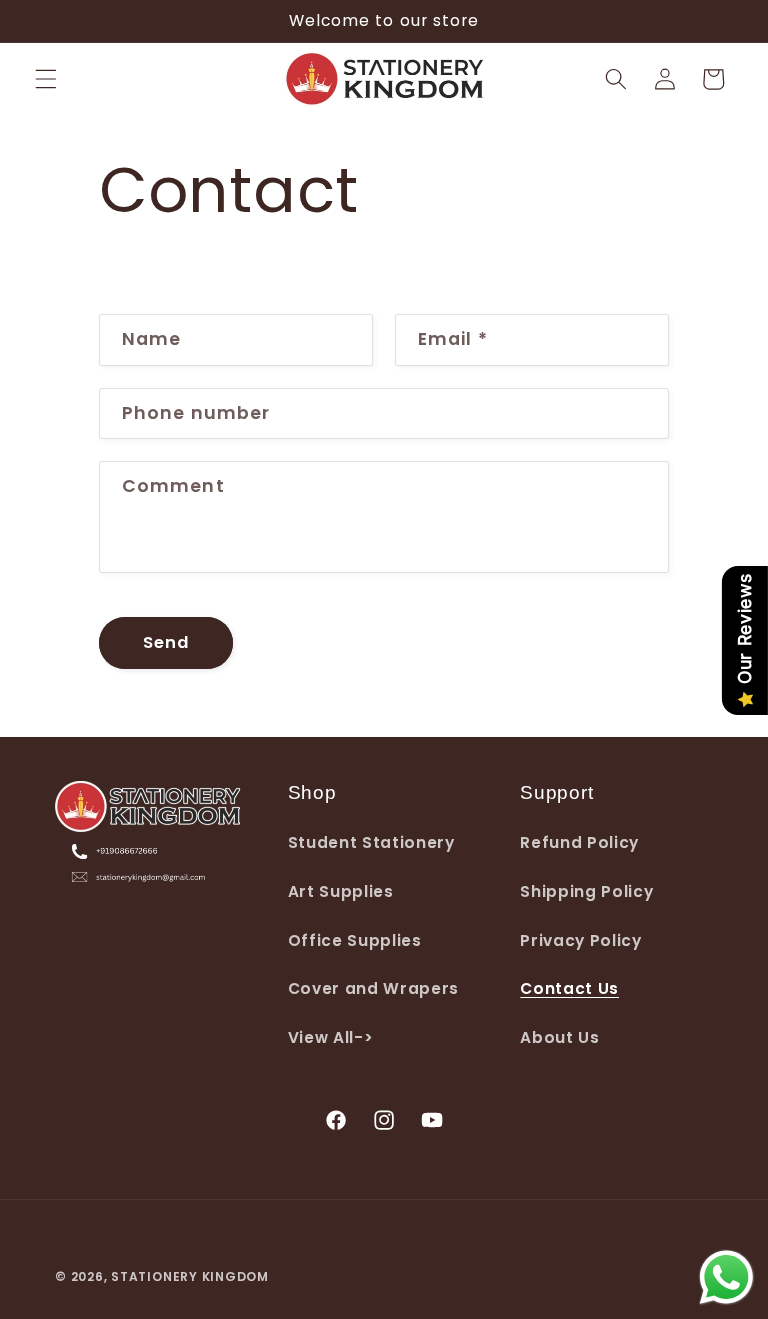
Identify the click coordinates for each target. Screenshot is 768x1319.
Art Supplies (341, 891)
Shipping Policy (586, 891)
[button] (46, 79)
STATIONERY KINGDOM (190, 1276)
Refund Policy (579, 842)
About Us (559, 1037)
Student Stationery (371, 842)
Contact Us (569, 988)
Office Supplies (355, 940)
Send (166, 642)
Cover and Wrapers (373, 988)
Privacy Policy (580, 940)
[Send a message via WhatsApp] (726, 1277)
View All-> (331, 1037)
